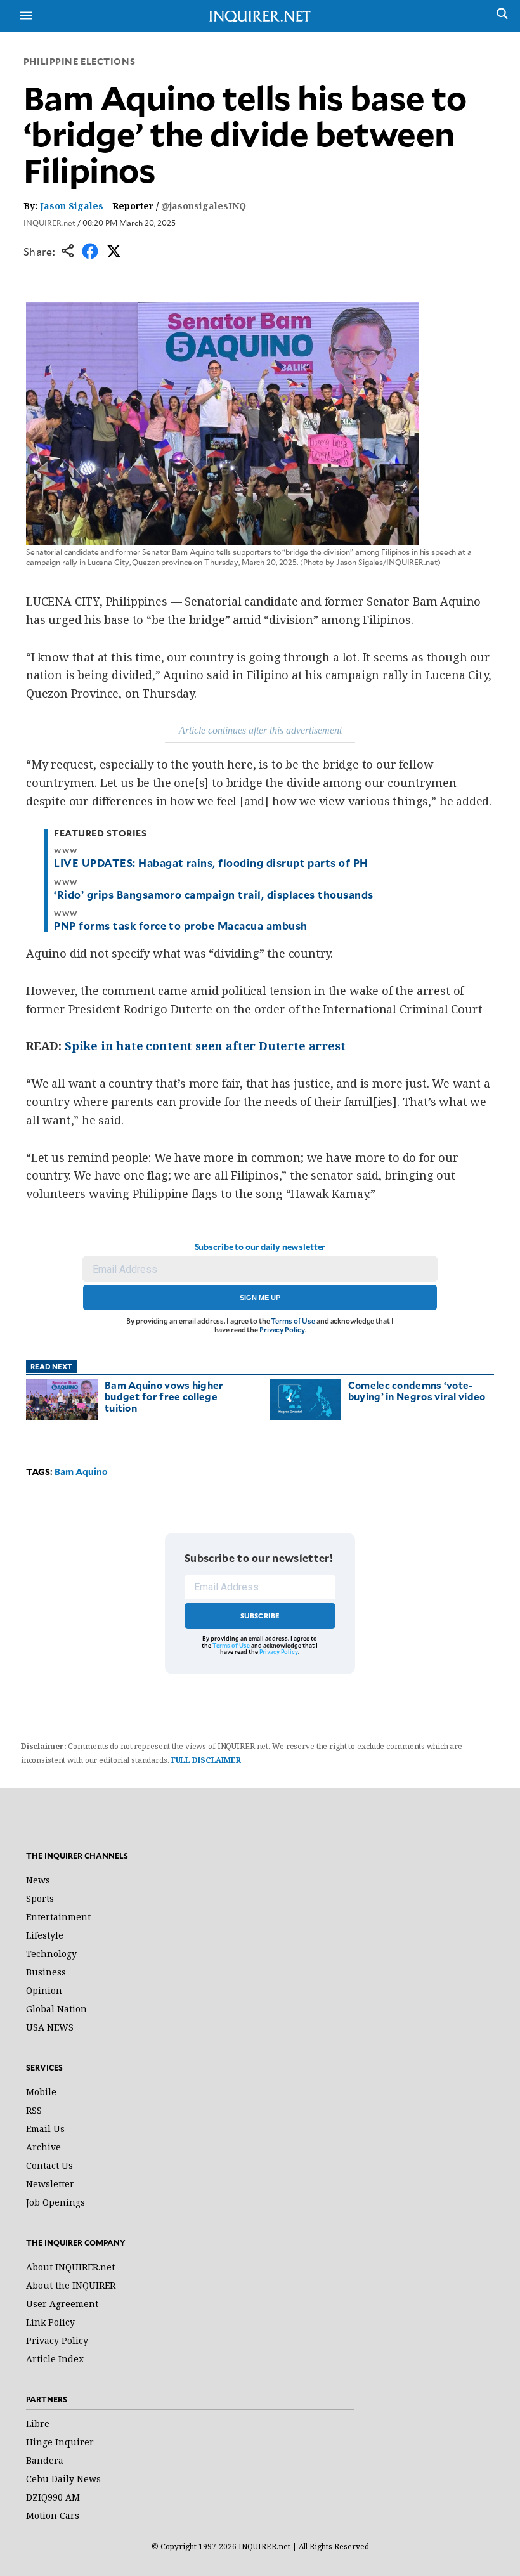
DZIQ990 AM (53, 2497)
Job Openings (55, 2202)
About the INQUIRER (71, 2285)
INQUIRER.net (49, 223)
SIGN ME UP (260, 1298)
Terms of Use (293, 1321)
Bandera (45, 2460)
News (38, 1880)
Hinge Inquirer (60, 2442)
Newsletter (50, 2184)
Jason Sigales (72, 206)
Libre (38, 2423)
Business (46, 1972)
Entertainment (58, 1917)
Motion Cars (53, 2515)
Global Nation (56, 2009)
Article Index (55, 2359)
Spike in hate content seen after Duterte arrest (205, 1046)
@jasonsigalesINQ (204, 206)
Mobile (41, 2092)
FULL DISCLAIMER (206, 1760)
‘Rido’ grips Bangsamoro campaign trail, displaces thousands (213, 894)
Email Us (45, 2129)
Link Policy (50, 2322)
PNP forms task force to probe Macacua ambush (180, 925)
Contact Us (49, 2165)
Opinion (44, 1990)
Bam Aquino (81, 1472)
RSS (34, 2110)
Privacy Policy (282, 1330)
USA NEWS (50, 2027)
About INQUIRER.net (70, 2267)
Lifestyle (45, 1935)
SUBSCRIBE (260, 1616)
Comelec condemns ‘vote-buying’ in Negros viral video (417, 1390)
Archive (43, 2147)
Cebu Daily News (63, 2479)
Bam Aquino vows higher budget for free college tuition (164, 1396)
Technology (51, 1954)
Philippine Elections (79, 61)
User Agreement (62, 2304)
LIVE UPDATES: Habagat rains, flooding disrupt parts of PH (211, 862)
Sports (40, 1898)
